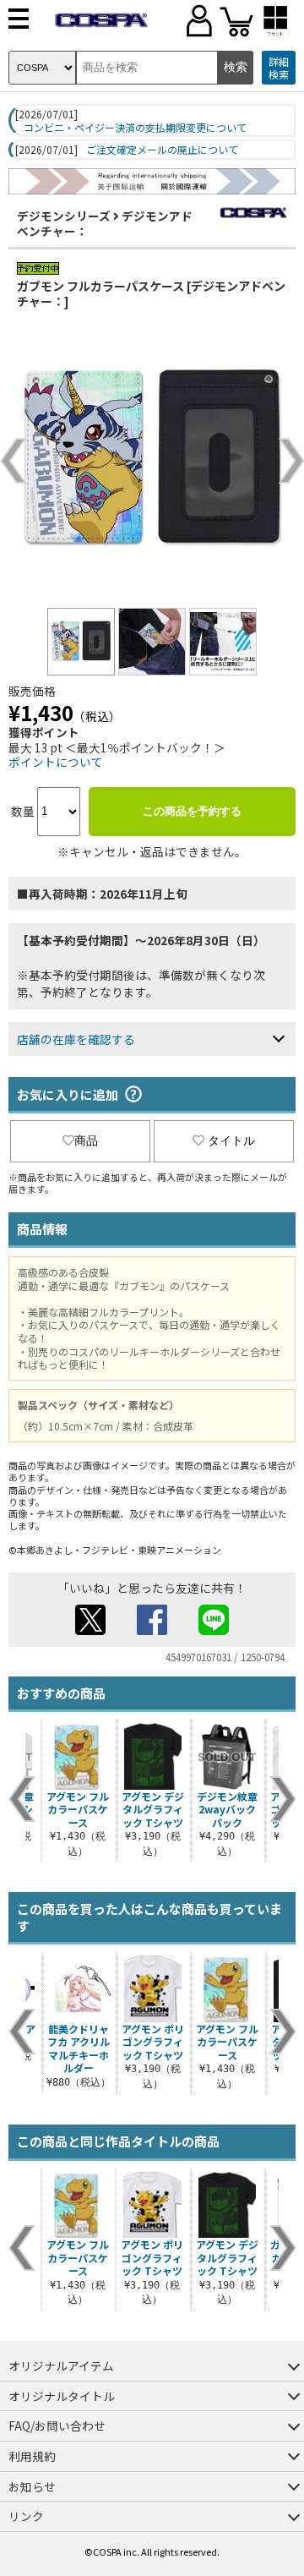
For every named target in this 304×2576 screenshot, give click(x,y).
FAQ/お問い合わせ (57, 2426)
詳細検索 (279, 68)
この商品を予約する (192, 811)
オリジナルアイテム (61, 2365)
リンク (26, 2516)
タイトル (231, 1140)
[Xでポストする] (90, 1630)
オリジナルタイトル (62, 2396)
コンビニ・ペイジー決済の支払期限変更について (135, 128)
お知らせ (32, 2486)
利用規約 (32, 2456)
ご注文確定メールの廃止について (162, 150)
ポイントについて (56, 762)
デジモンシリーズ (64, 216)
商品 (86, 1140)
